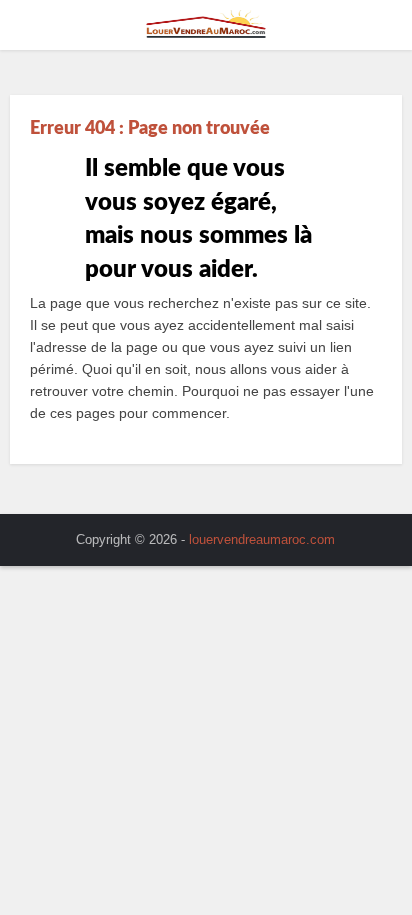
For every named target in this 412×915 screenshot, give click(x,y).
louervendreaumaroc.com (262, 539)
